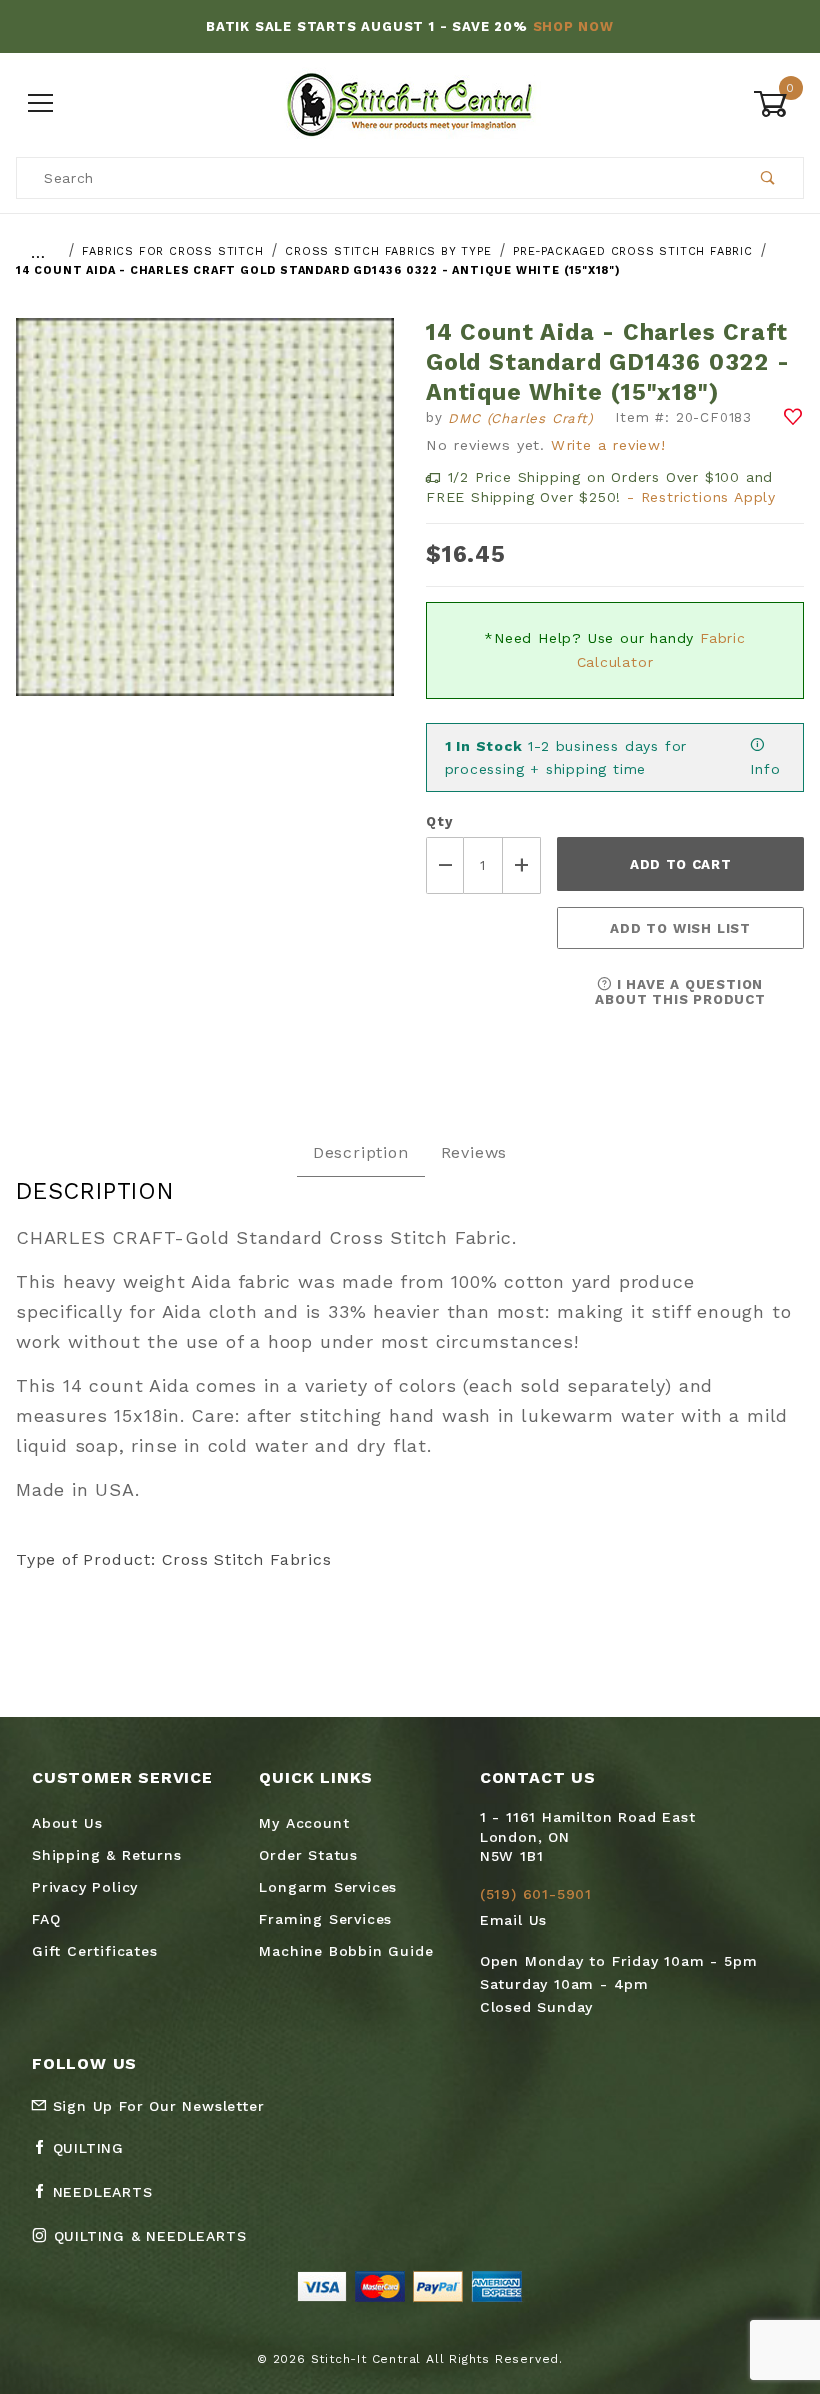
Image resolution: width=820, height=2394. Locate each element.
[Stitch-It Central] (409, 103)
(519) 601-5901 (536, 1894)
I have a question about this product (680, 992)
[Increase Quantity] (522, 865)
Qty (439, 821)
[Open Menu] (41, 104)
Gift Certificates (95, 1951)
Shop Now (573, 26)
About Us (67, 1823)
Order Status (308, 1855)
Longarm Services (328, 1887)
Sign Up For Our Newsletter (156, 2106)
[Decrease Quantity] (445, 865)
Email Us (513, 1920)
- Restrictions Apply (701, 497)
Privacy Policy (85, 1887)
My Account (304, 1823)
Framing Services (325, 1919)
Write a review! (608, 445)
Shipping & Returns (106, 1855)
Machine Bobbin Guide (346, 1951)
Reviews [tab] (474, 1152)
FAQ (46, 1919)
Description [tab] (361, 1152)
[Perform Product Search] (768, 178)
